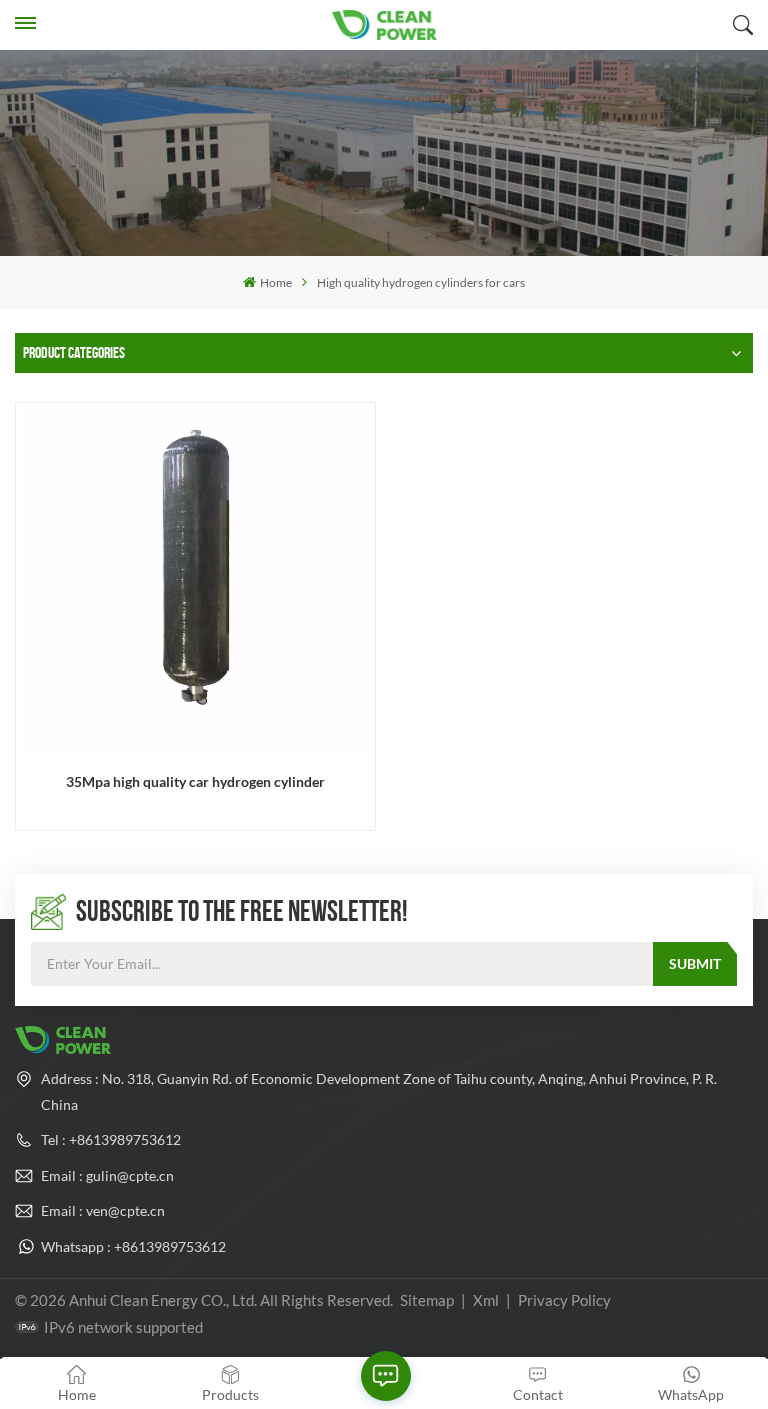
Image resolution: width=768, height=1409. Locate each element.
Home (275, 282)
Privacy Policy (564, 1300)
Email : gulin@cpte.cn (107, 1175)
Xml (486, 1300)
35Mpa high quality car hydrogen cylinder (195, 781)
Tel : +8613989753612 (111, 1139)
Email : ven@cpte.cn (103, 1210)
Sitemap (427, 1300)
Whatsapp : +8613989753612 (133, 1246)
